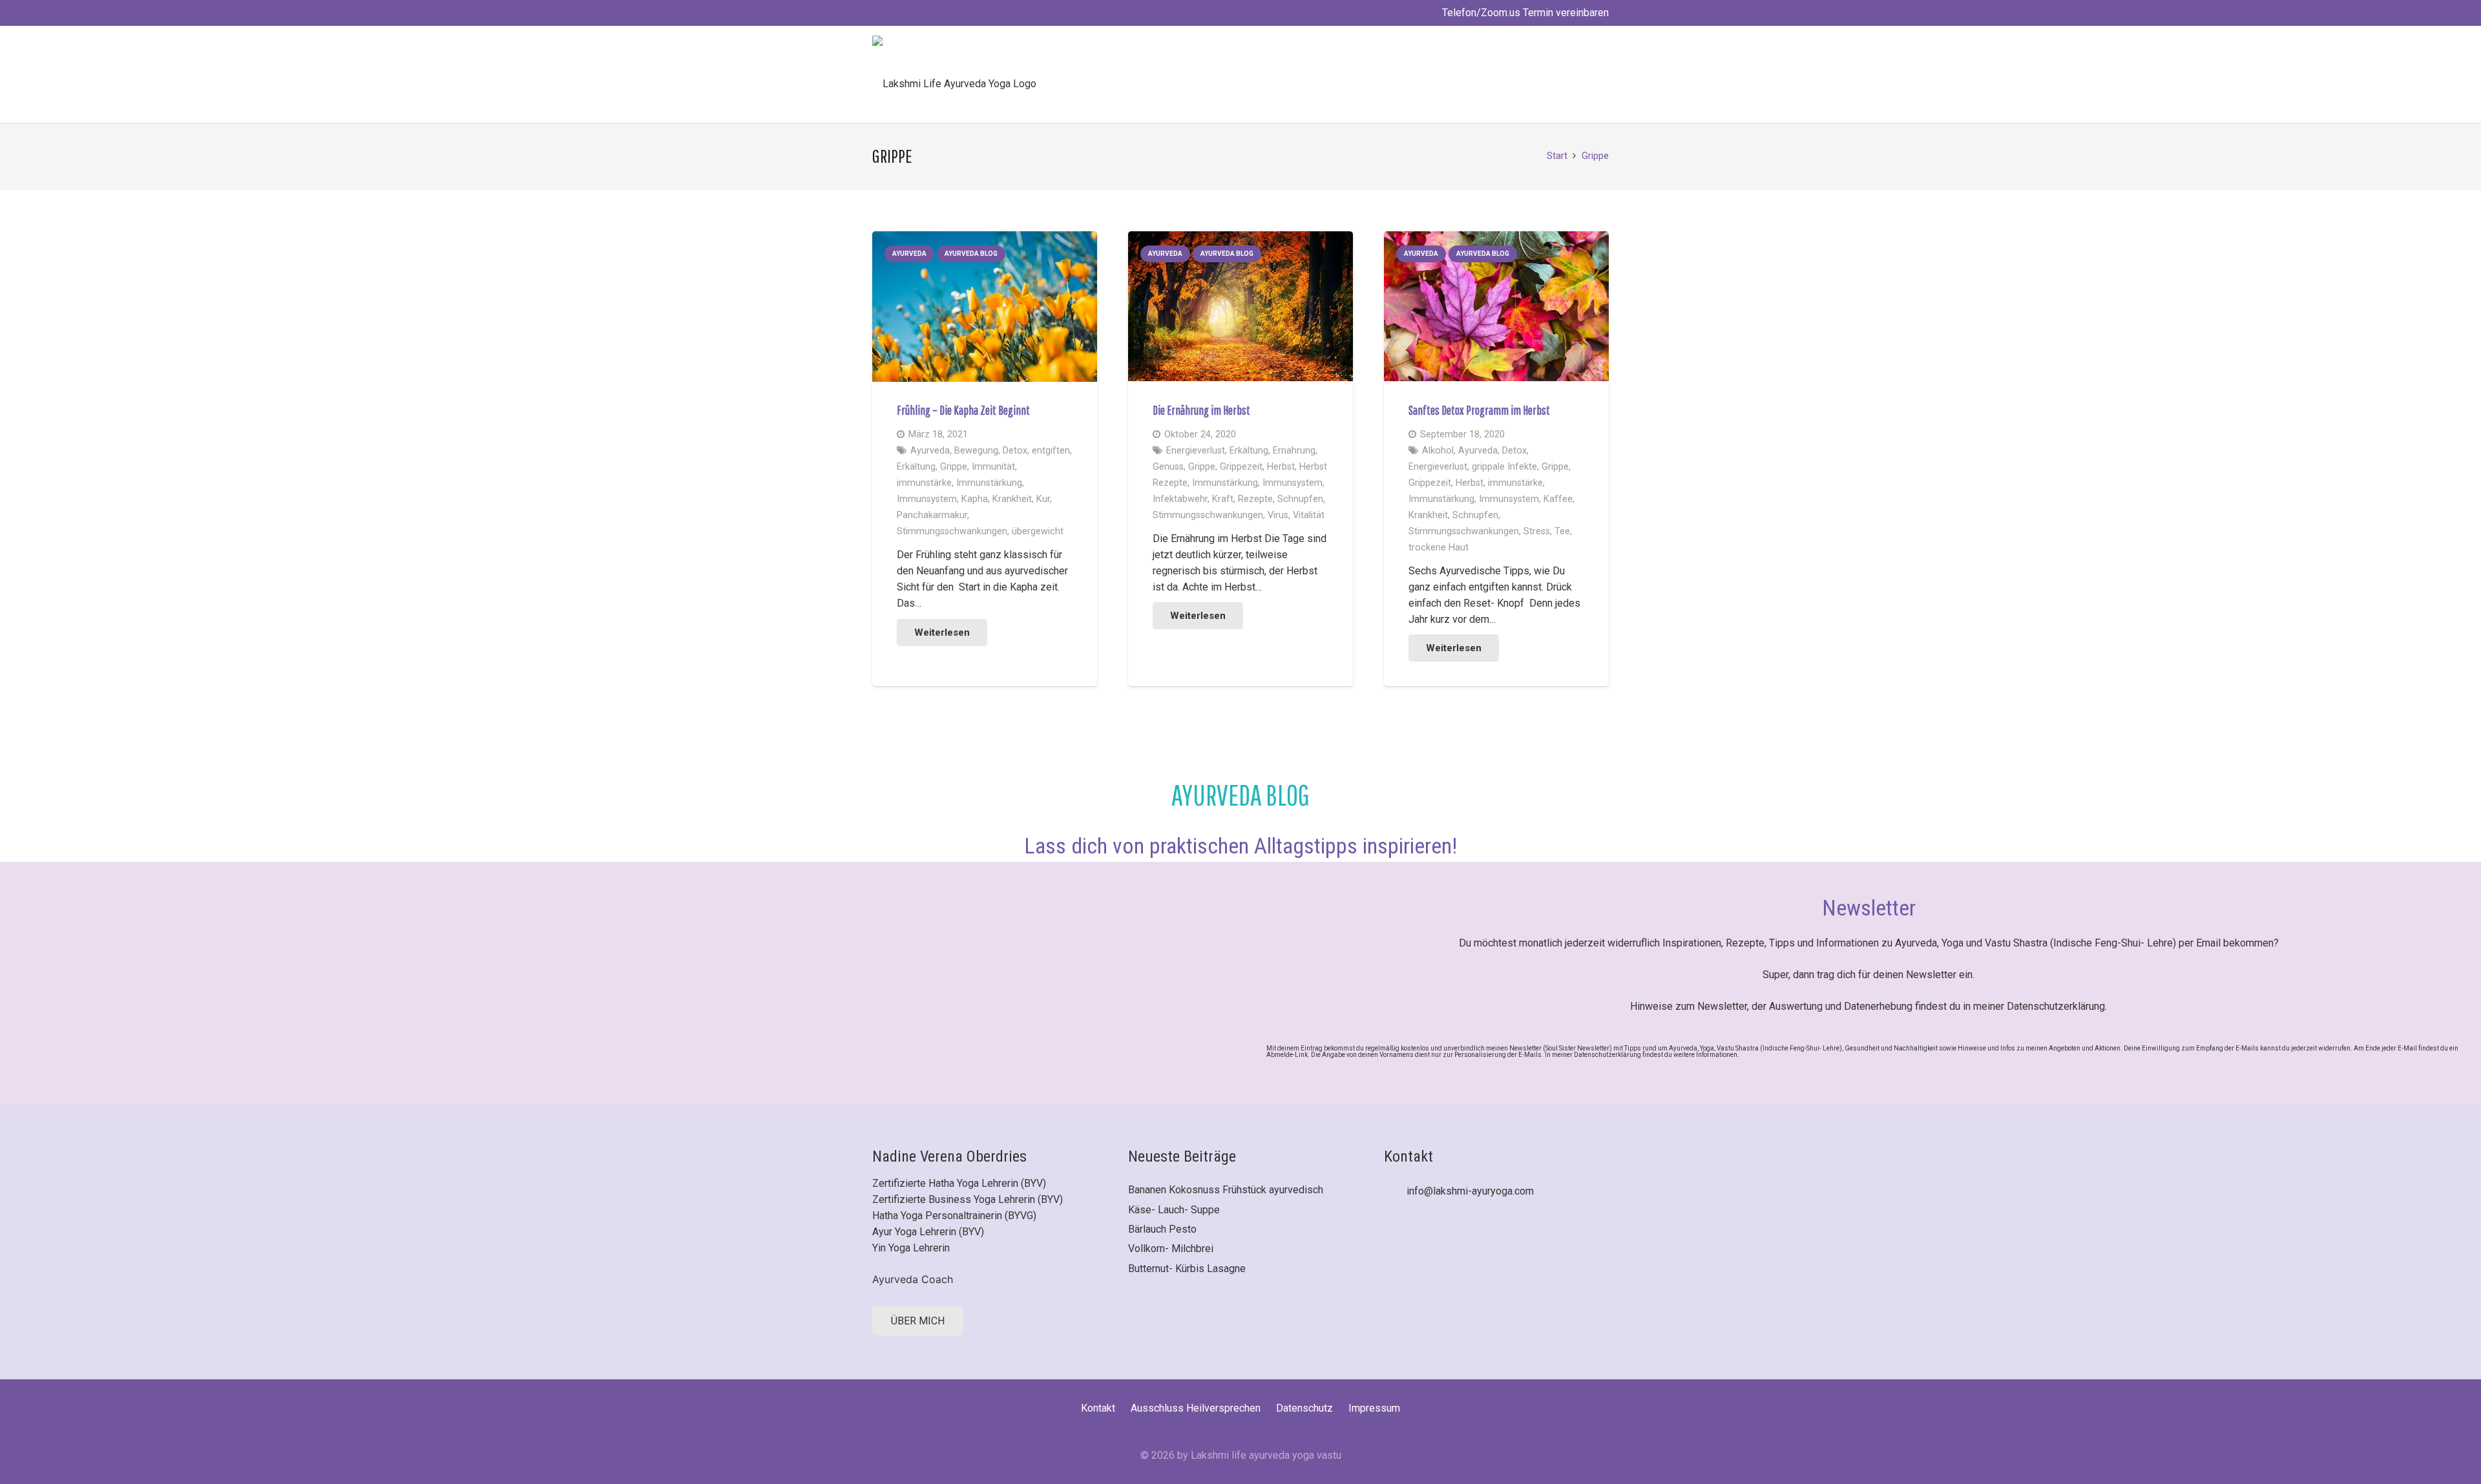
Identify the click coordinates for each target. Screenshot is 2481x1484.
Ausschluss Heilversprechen (1196, 1408)
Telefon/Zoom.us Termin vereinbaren (1524, 13)
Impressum (1374, 1408)
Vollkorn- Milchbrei (1171, 1249)
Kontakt (1098, 1408)
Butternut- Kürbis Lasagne (1187, 1269)
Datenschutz (1304, 1408)
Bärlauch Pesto (1162, 1229)
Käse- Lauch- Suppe (1174, 1210)
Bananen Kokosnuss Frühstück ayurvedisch (1226, 1190)
